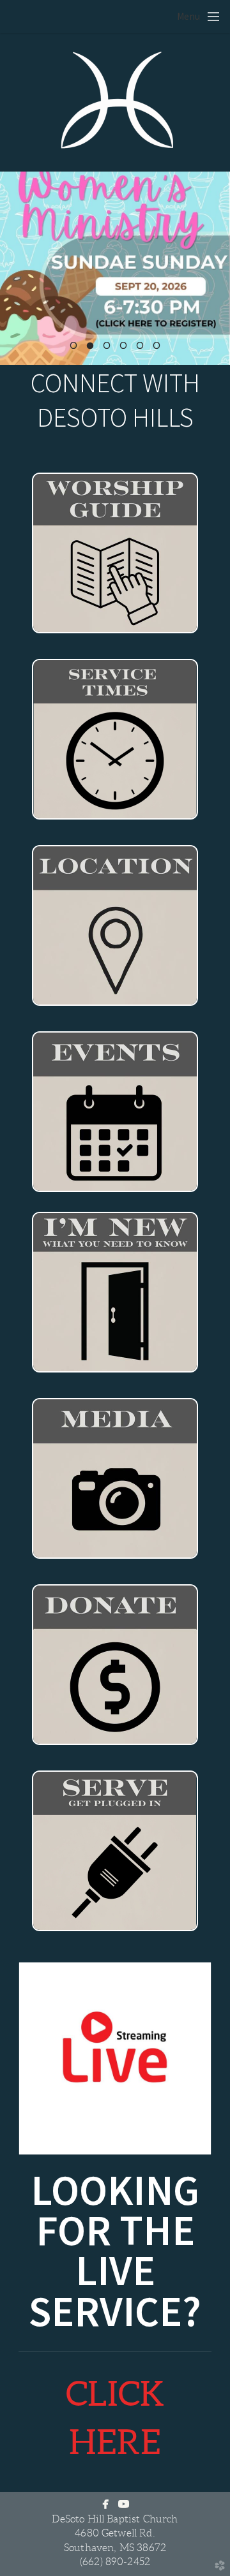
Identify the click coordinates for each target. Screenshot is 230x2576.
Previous (15, 268)
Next (215, 268)
